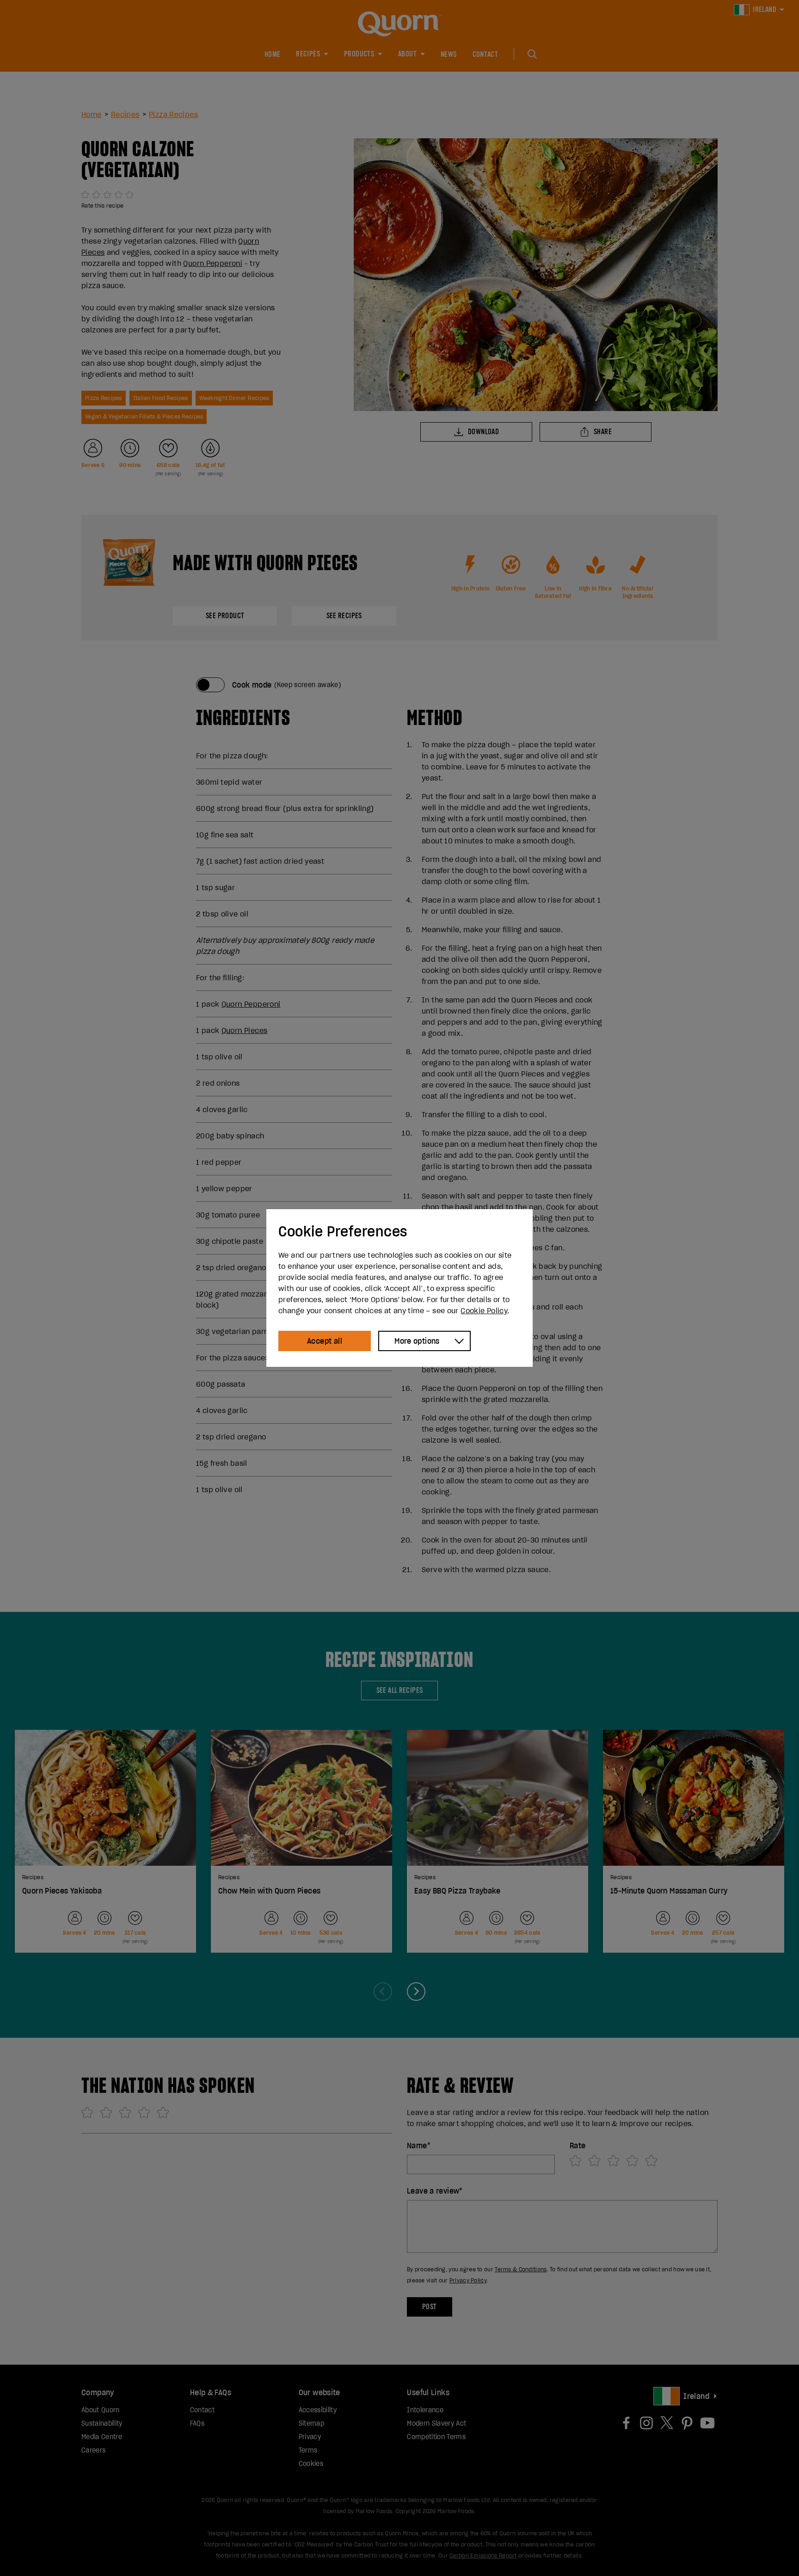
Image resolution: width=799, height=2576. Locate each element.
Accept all (325, 1341)
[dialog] (399, 1288)
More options (417, 1341)
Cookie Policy (484, 1310)
